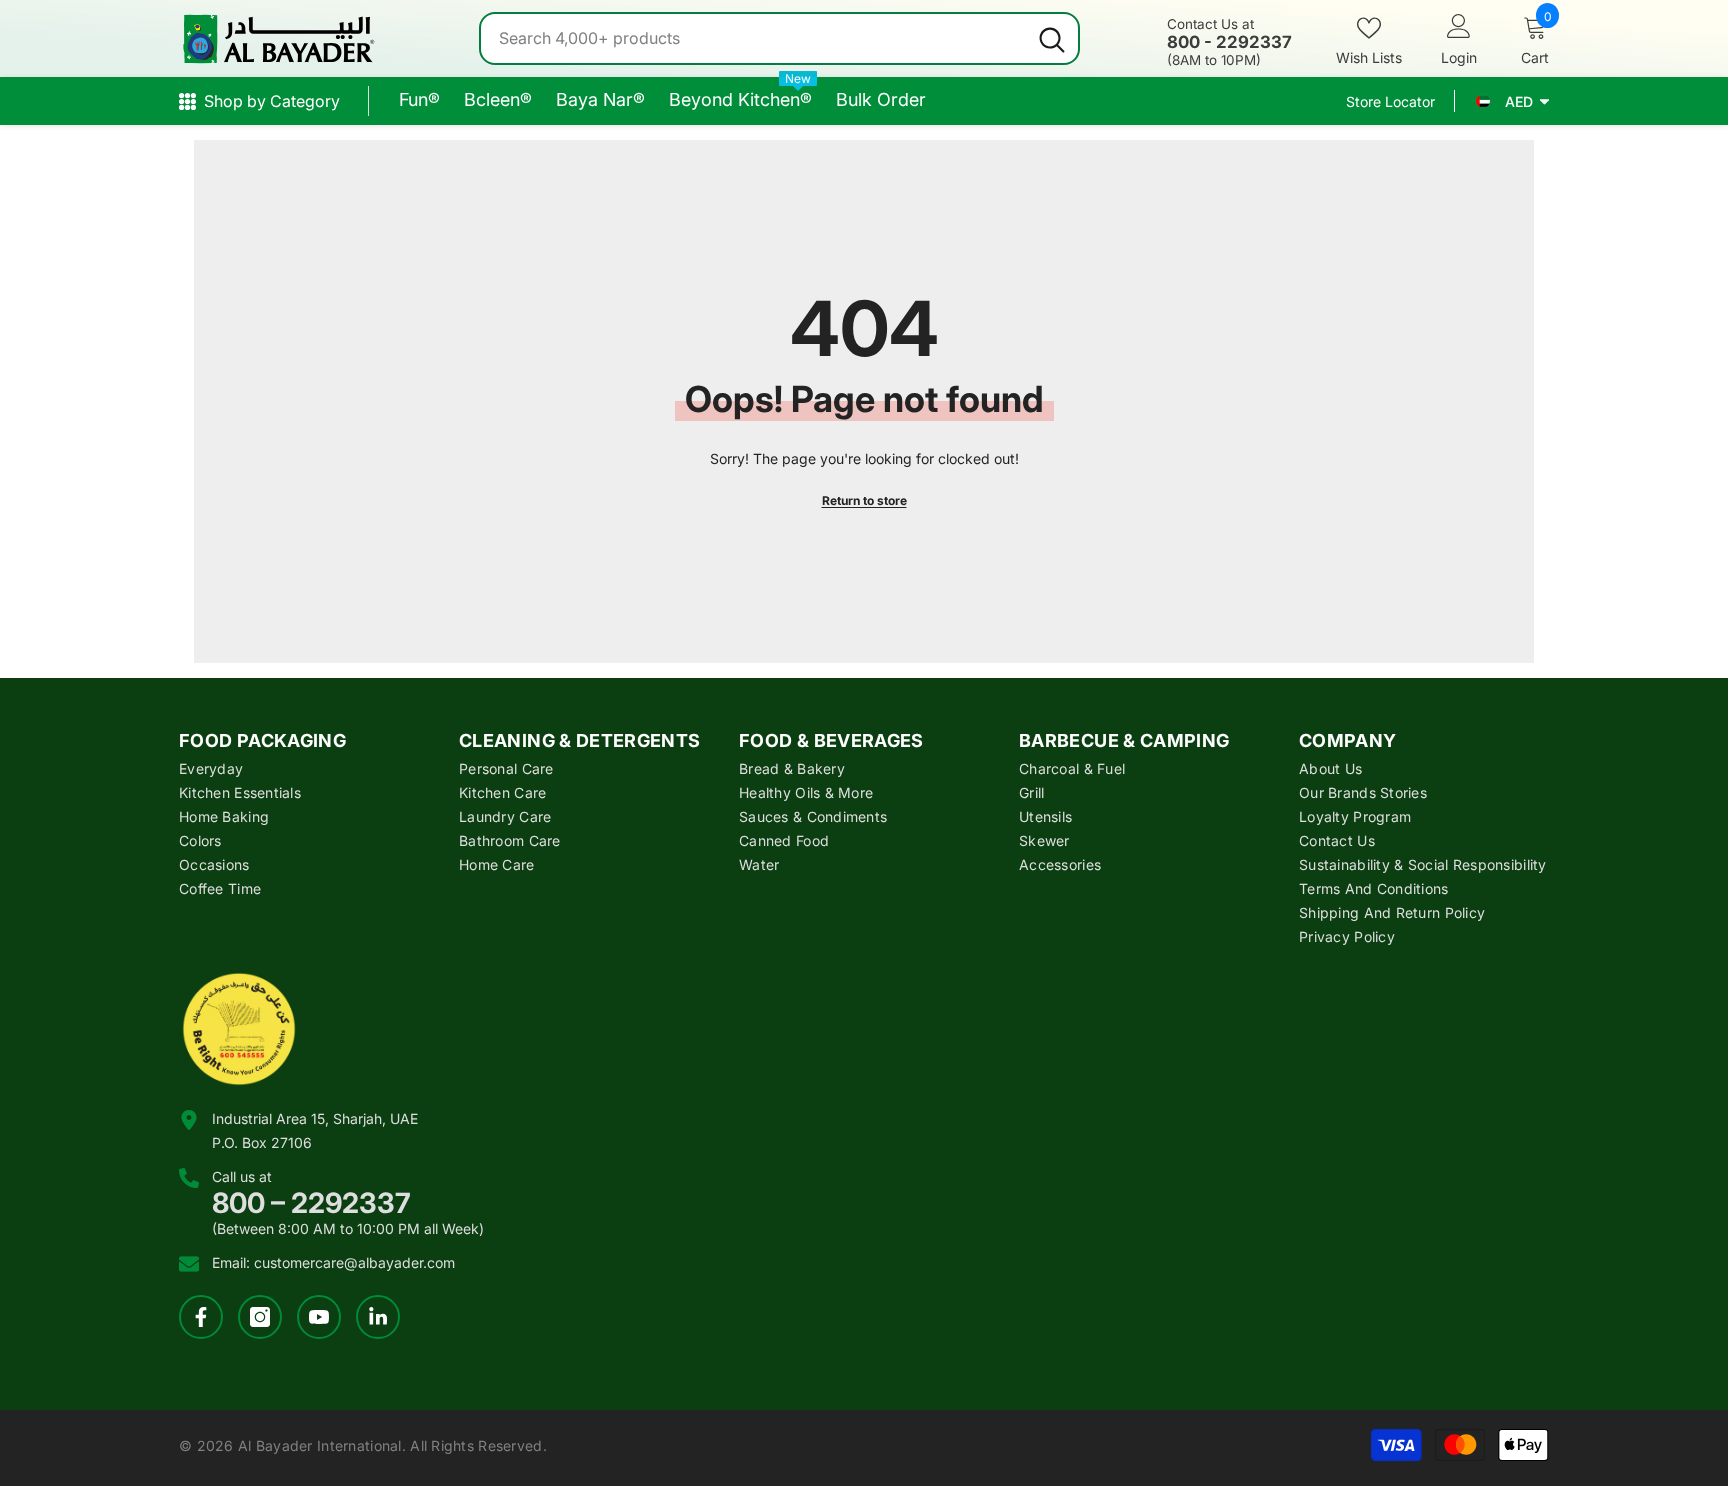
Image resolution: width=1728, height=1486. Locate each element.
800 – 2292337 (311, 1203)
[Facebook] (201, 1317)
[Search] (779, 38)
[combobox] (753, 38)
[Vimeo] (378, 1317)
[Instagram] (260, 1317)
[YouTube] (319, 1317)
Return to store (864, 500)
